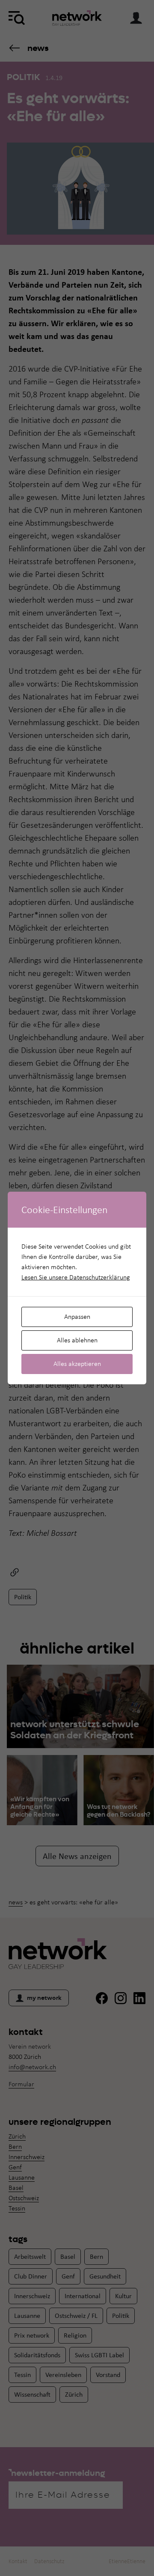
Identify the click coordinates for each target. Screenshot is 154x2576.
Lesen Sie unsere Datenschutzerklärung (76, 1277)
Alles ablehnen (77, 1340)
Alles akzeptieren (77, 1364)
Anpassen (77, 1316)
